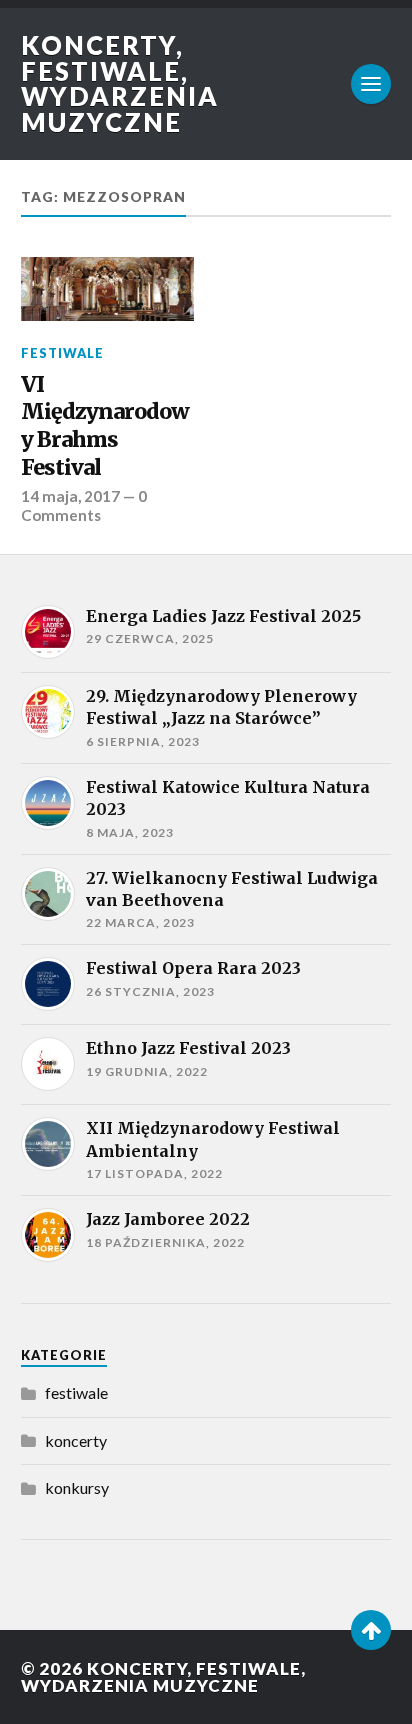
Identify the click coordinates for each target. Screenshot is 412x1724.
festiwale (62, 353)
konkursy (77, 1487)
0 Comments (84, 505)
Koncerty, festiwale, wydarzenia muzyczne (120, 83)
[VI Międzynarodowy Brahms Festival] (107, 289)
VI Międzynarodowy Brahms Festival (105, 426)
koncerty (76, 1440)
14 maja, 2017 (70, 496)
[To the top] (371, 1630)
